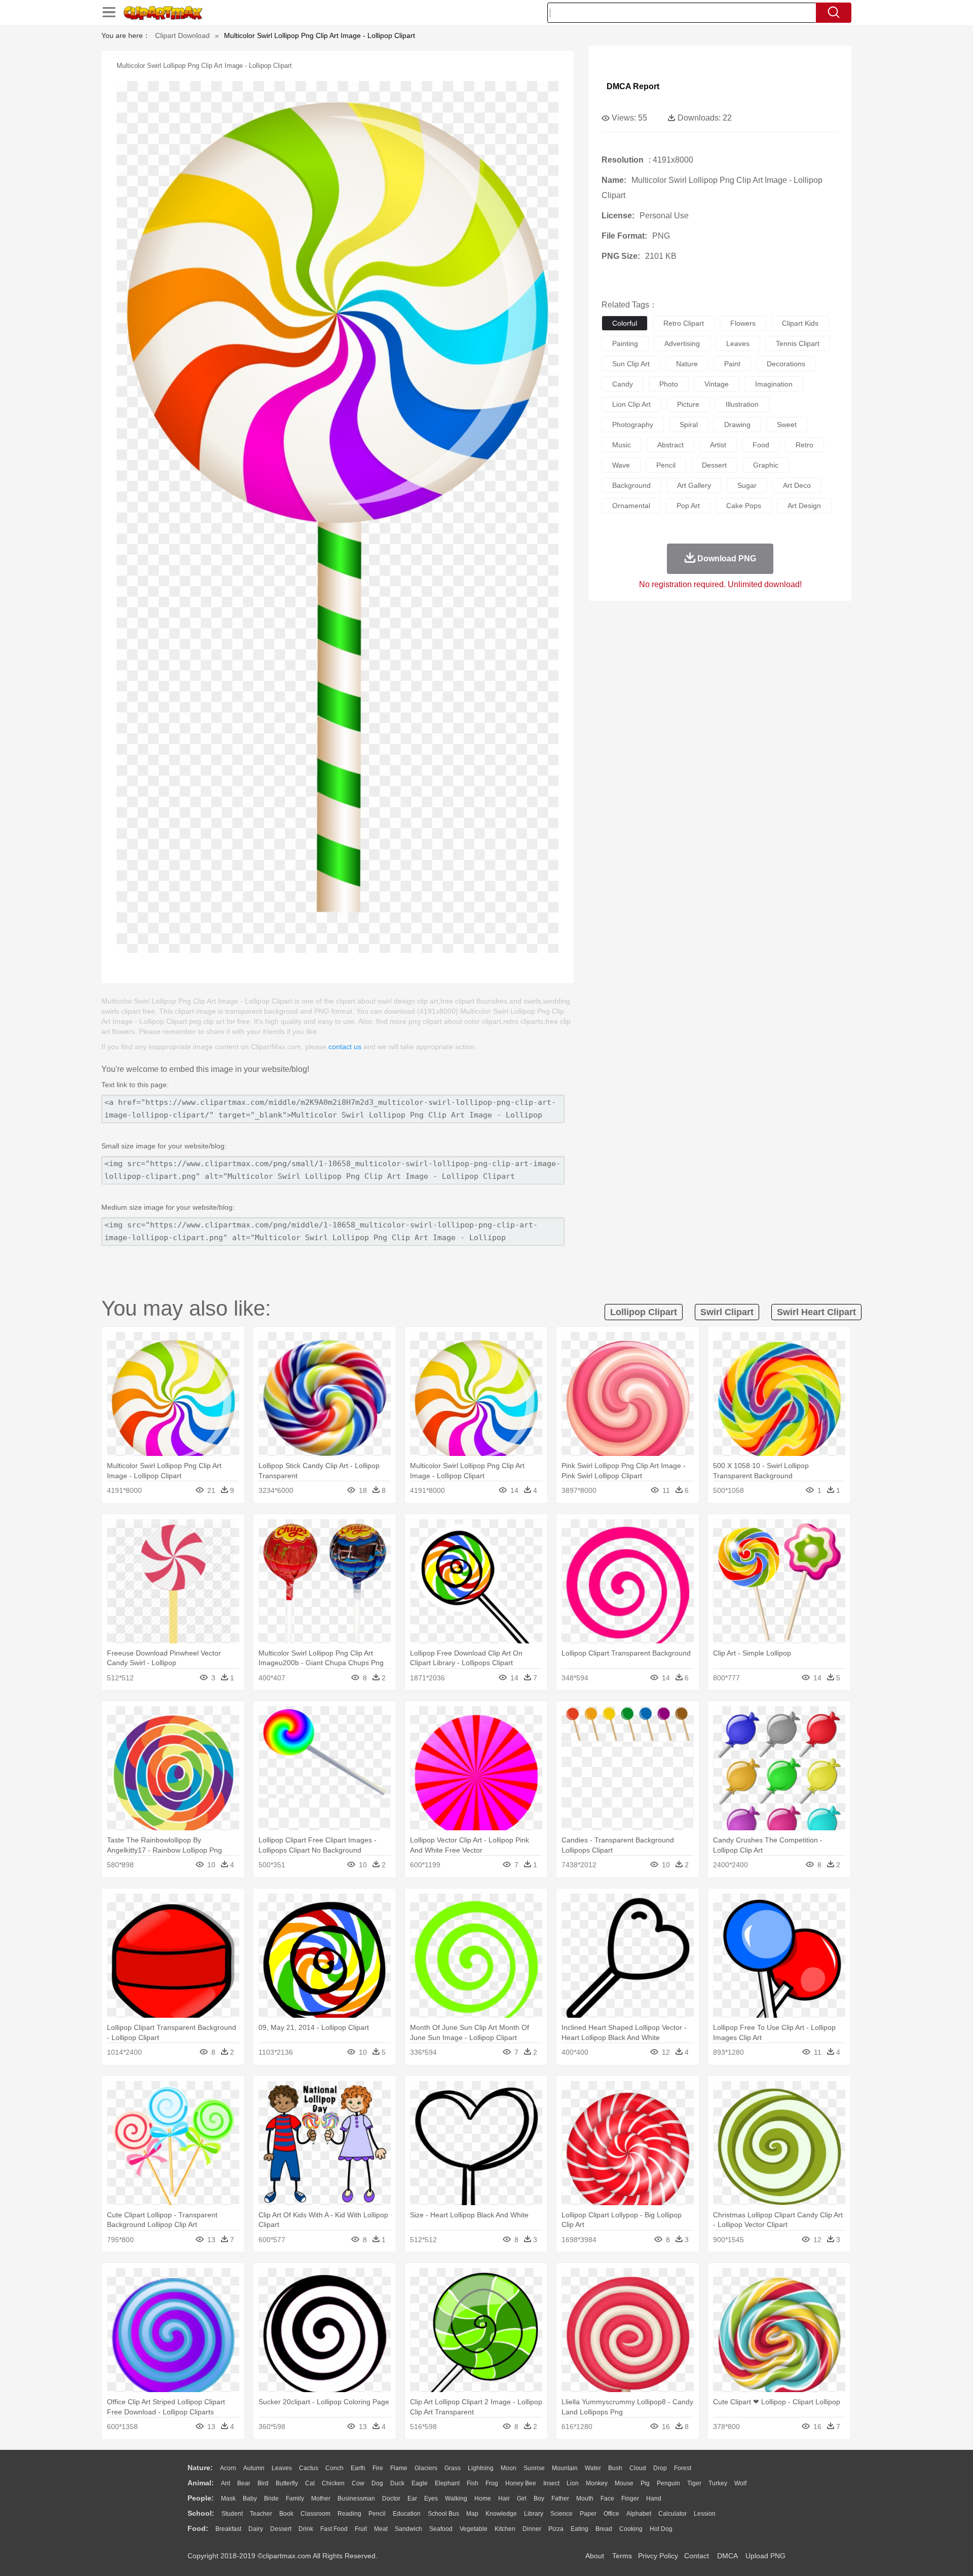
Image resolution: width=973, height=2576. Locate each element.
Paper (588, 2514)
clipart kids (800, 323)
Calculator (672, 2514)
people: (201, 2498)
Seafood (441, 2529)
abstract (670, 445)
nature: (200, 2468)
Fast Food (334, 2529)
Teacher (261, 2514)
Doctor (391, 2498)
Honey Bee (521, 2483)
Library (534, 2514)
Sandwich (408, 2529)
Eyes (431, 2498)
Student (232, 2514)
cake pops (744, 506)
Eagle (420, 2483)
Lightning (481, 2468)
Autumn (254, 2468)
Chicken (333, 2483)
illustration (742, 404)
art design (804, 506)
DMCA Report (633, 86)
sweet (787, 425)
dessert (714, 465)
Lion (573, 2483)
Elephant (447, 2483)
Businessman (356, 2498)
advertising (682, 343)
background (631, 485)
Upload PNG (765, 2556)
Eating (579, 2529)
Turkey (718, 2483)
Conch (334, 2468)
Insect (551, 2483)
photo (669, 384)
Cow (358, 2483)
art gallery (694, 485)
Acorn (228, 2468)
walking (456, 2498)
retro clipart (684, 323)
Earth (358, 2468)
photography (633, 425)
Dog (377, 2483)
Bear (244, 2483)
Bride (271, 2498)
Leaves (282, 2468)
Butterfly (287, 2483)
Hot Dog (661, 2529)
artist (718, 445)
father (560, 2498)
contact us (345, 1047)
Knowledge (501, 2514)
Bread (604, 2529)
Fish (473, 2483)
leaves (738, 343)
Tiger (694, 2483)
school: (201, 2513)
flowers (743, 323)
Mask (228, 2498)
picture (688, 404)
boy (539, 2498)
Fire (378, 2468)
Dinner (532, 2529)
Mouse (624, 2483)
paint (732, 364)
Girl (522, 2498)
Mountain (565, 2468)
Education (407, 2514)
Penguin (668, 2483)
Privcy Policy (658, 2556)
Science (562, 2514)
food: (198, 2528)
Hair (504, 2498)
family (295, 2498)
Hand (654, 2498)
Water (593, 2468)
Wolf (740, 2483)
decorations (786, 364)
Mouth (585, 2498)
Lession (705, 2514)
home (483, 2498)
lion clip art (631, 404)
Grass (453, 2468)
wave (621, 465)
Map (472, 2514)
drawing (737, 425)
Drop (660, 2468)
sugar (747, 485)
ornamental (631, 506)
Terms (622, 2556)
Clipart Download (182, 35)
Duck (397, 2483)
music (622, 445)
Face (607, 2498)
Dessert (281, 2529)
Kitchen (505, 2529)
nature (687, 364)
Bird (263, 2483)
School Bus (443, 2514)
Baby (250, 2498)
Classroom (315, 2514)
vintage (717, 384)
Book (286, 2514)
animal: (201, 2483)
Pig (645, 2483)
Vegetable (474, 2529)
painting (625, 343)
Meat (381, 2529)
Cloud (638, 2468)
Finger (630, 2498)
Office (611, 2514)
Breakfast (228, 2529)
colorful (625, 323)
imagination (774, 384)
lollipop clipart (644, 1312)
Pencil (377, 2514)
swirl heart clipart (816, 1312)
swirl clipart (727, 1312)
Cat (310, 2483)
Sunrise (534, 2468)
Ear (412, 2498)
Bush (615, 2468)
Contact (697, 2556)
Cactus (309, 2468)
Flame (399, 2468)
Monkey (597, 2483)
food (761, 445)
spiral (689, 425)
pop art (688, 506)
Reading (349, 2514)
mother (321, 2498)
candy (623, 384)
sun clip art (631, 364)
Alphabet (639, 2514)
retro (804, 445)
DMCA (727, 2556)
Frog (492, 2483)
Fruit (361, 2529)
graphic (766, 465)
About (595, 2556)
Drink (306, 2529)
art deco (797, 485)
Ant (226, 2483)
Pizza (556, 2529)
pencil (666, 465)
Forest (683, 2468)
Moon (509, 2468)
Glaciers (426, 2468)
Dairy (256, 2529)
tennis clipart (798, 343)
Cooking (631, 2529)
